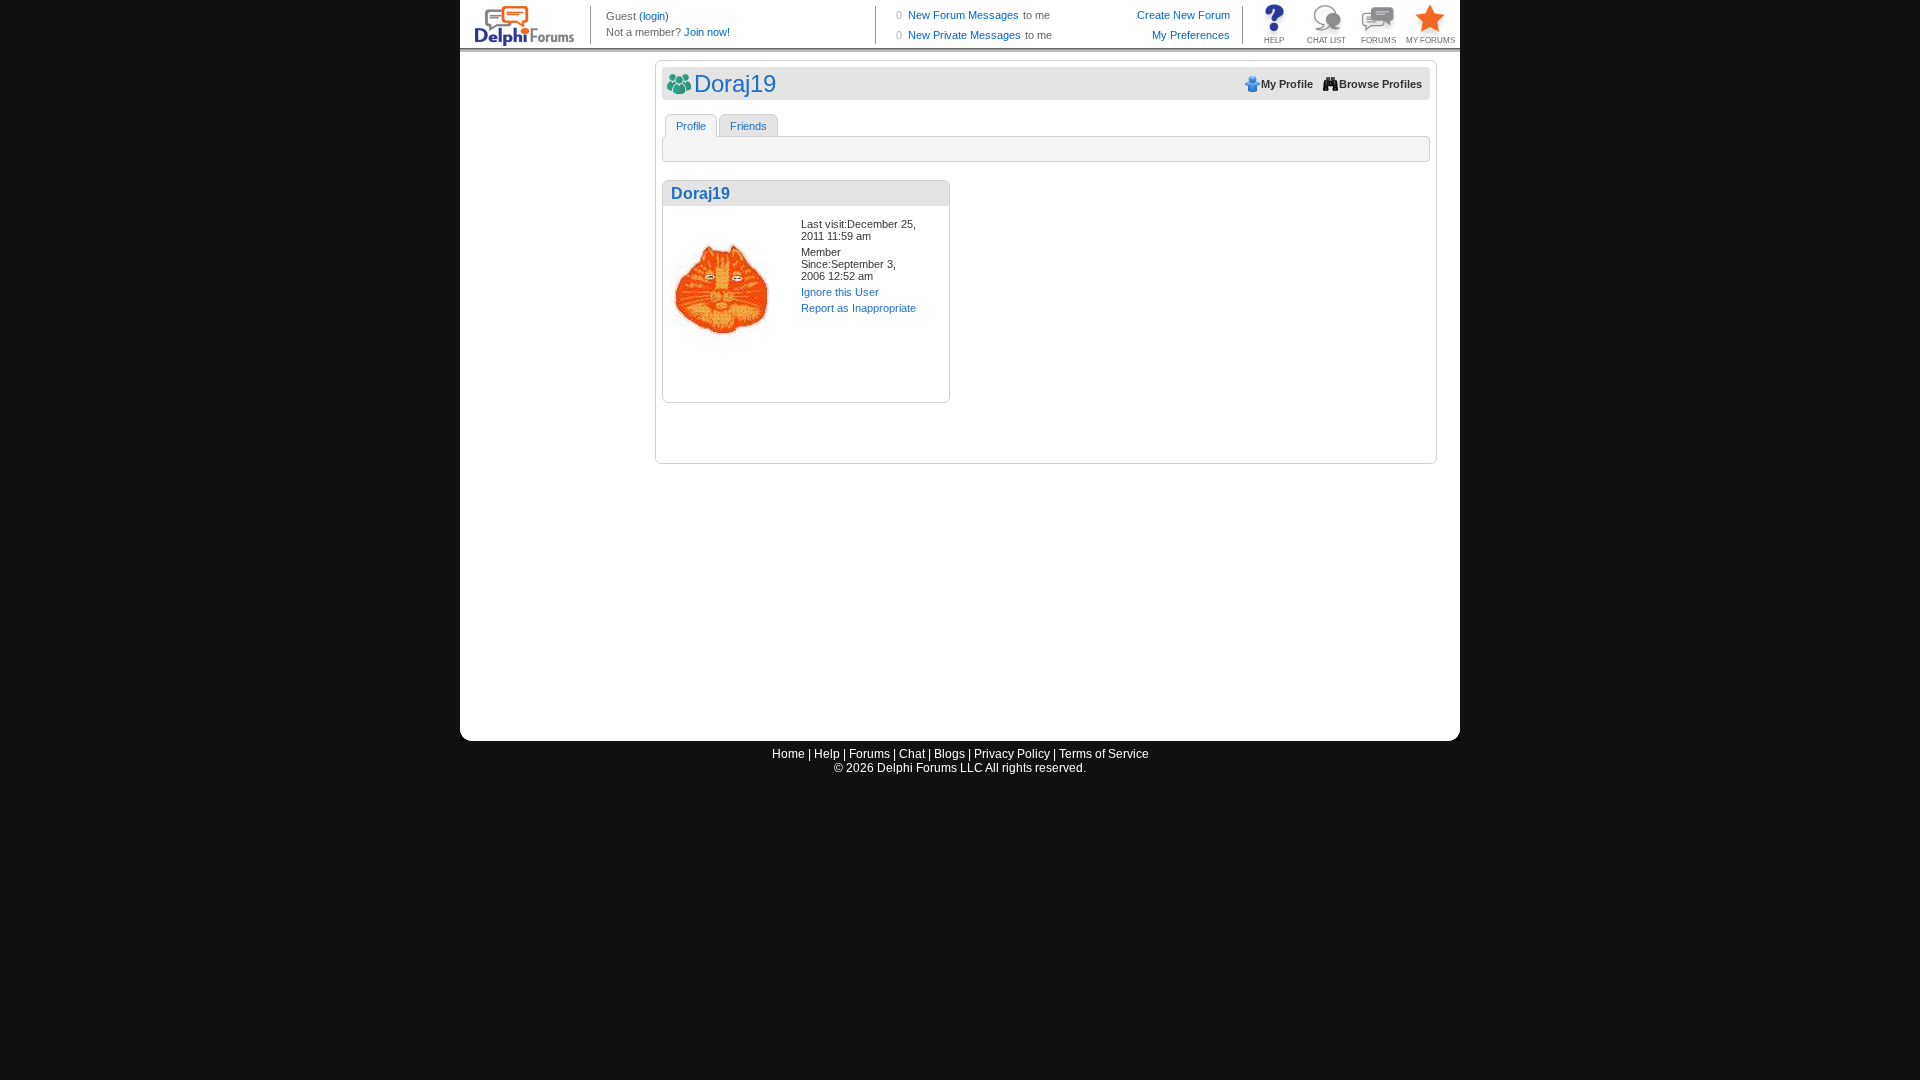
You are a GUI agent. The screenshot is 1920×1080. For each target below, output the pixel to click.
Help (827, 754)
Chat (912, 754)
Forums (869, 754)
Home (788, 754)
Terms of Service (1104, 754)
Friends (748, 126)
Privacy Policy (1012, 754)
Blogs (949, 754)
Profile (691, 126)
